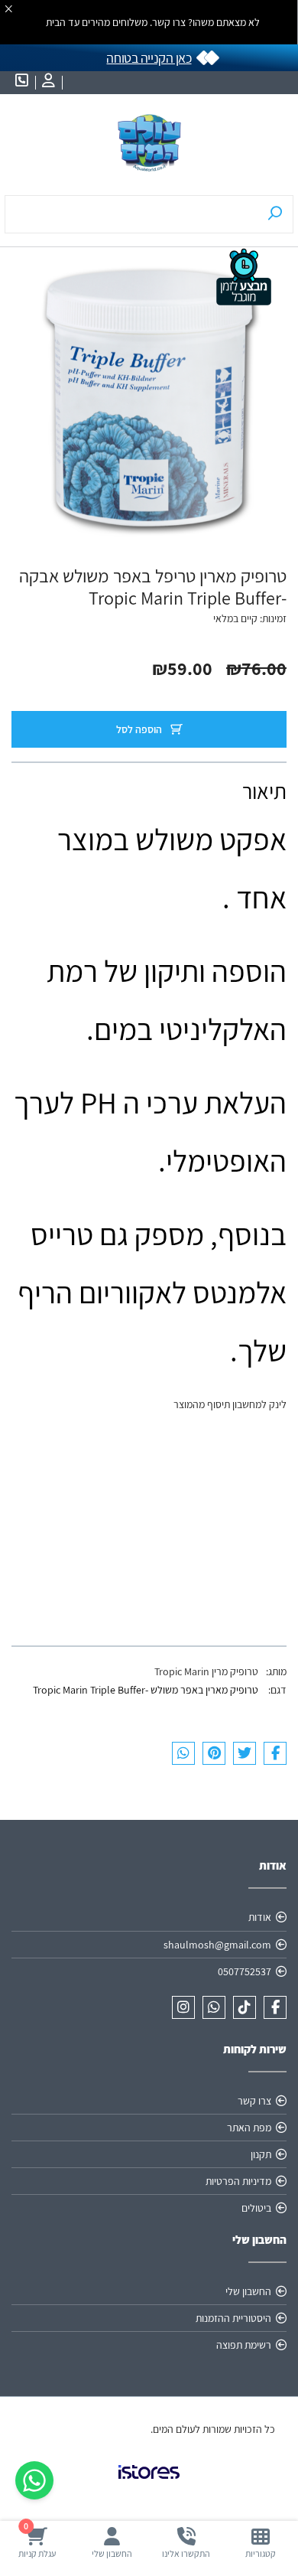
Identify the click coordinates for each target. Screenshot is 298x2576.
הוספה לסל (140, 729)
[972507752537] (214, 2007)
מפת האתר (249, 2128)
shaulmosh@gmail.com (217, 1945)
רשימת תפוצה (244, 2345)
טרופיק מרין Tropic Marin (206, 1671)
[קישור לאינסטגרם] (183, 2007)
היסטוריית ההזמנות (233, 2318)
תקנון (261, 2154)
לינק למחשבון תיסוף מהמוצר (230, 1404)
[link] (149, 2484)
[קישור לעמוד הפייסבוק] (275, 2007)
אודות (260, 1917)
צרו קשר (254, 2101)
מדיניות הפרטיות (238, 2181)
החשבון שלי (248, 2291)
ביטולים (256, 2208)
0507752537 (245, 1971)
